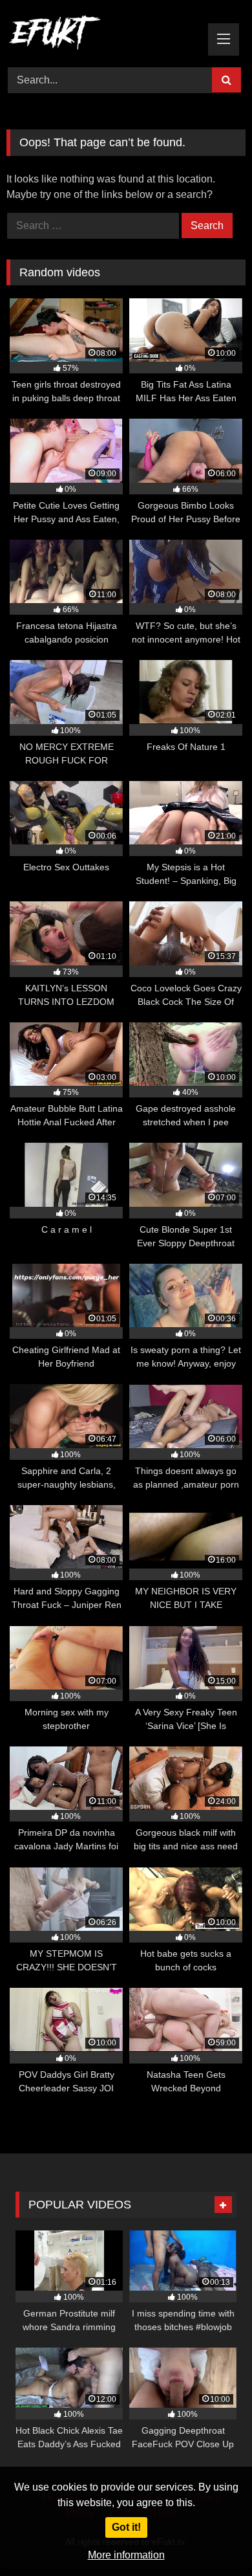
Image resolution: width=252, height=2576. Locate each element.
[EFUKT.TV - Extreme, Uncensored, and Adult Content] (103, 35)
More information (126, 2555)
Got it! (126, 2527)
